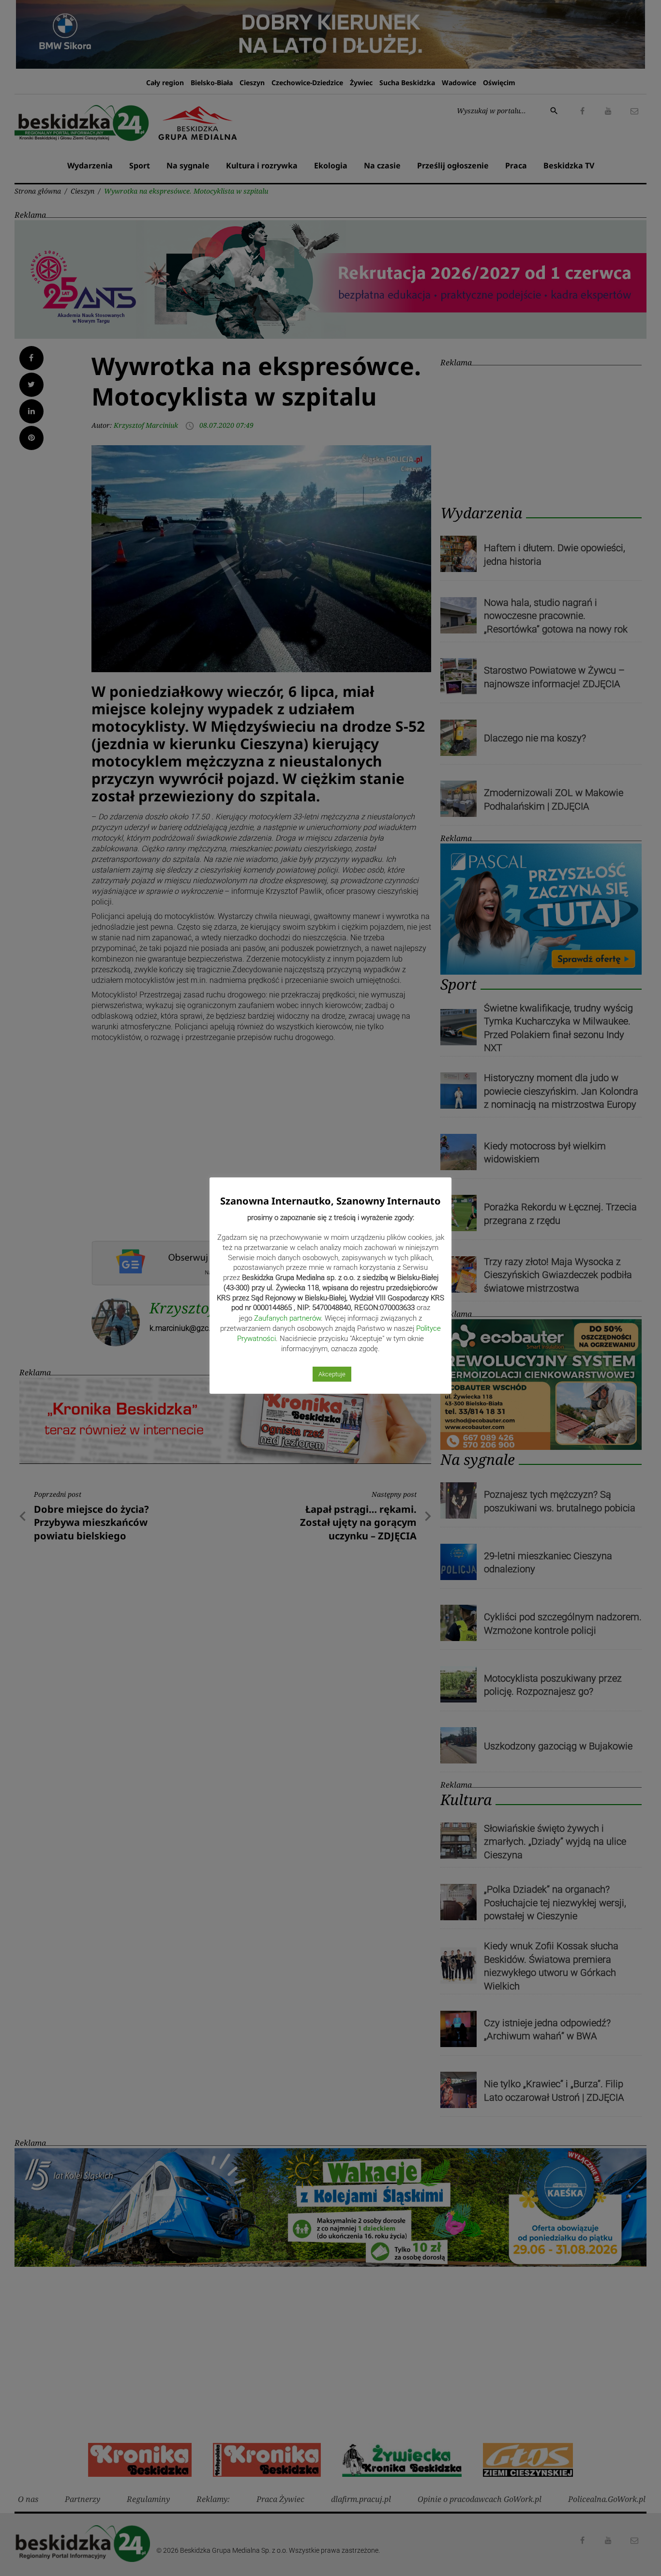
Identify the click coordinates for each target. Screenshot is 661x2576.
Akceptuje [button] (332, 1374)
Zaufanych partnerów (287, 1318)
